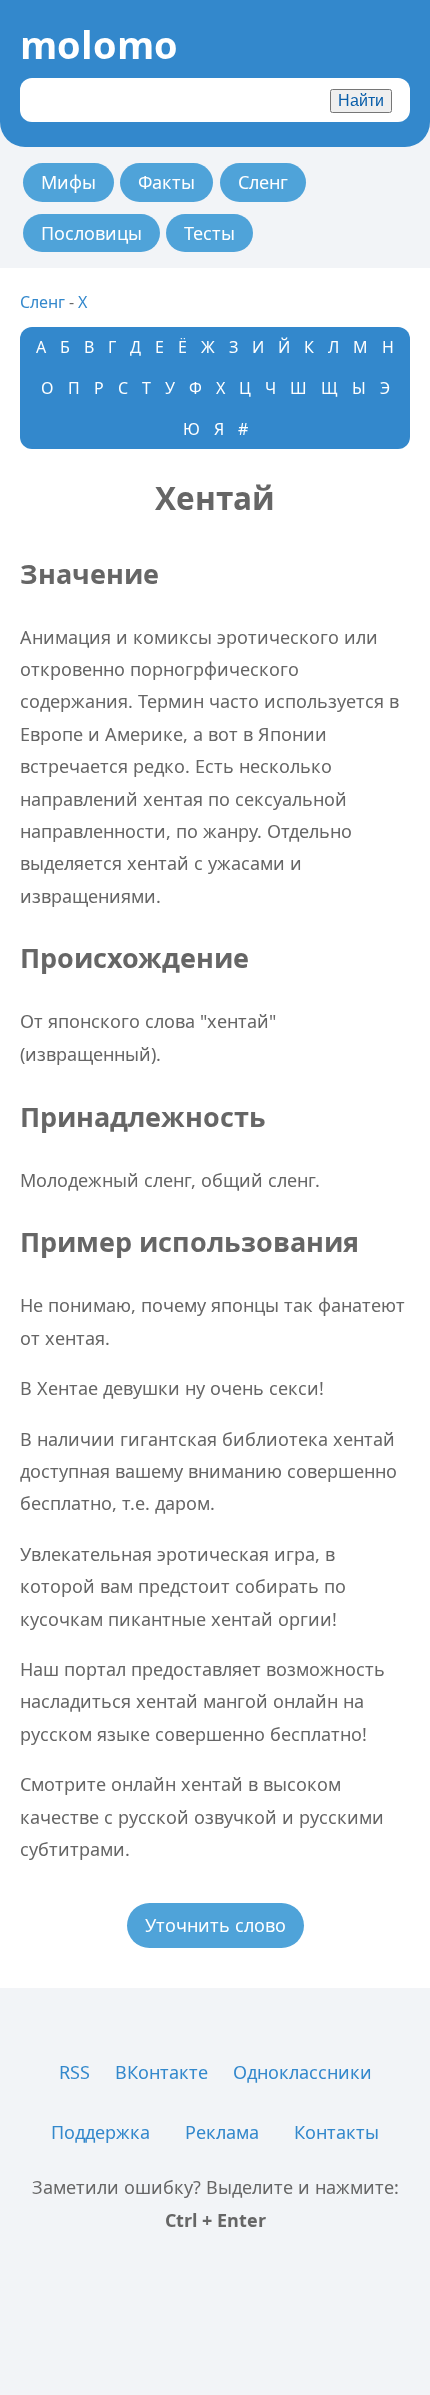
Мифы (68, 182)
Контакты (336, 2132)
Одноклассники (302, 2072)
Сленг (263, 182)
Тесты (209, 233)
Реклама (222, 2132)
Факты (166, 182)
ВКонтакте (161, 2072)
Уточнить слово (215, 1925)
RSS (74, 2072)
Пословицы (91, 233)
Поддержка (100, 2132)
